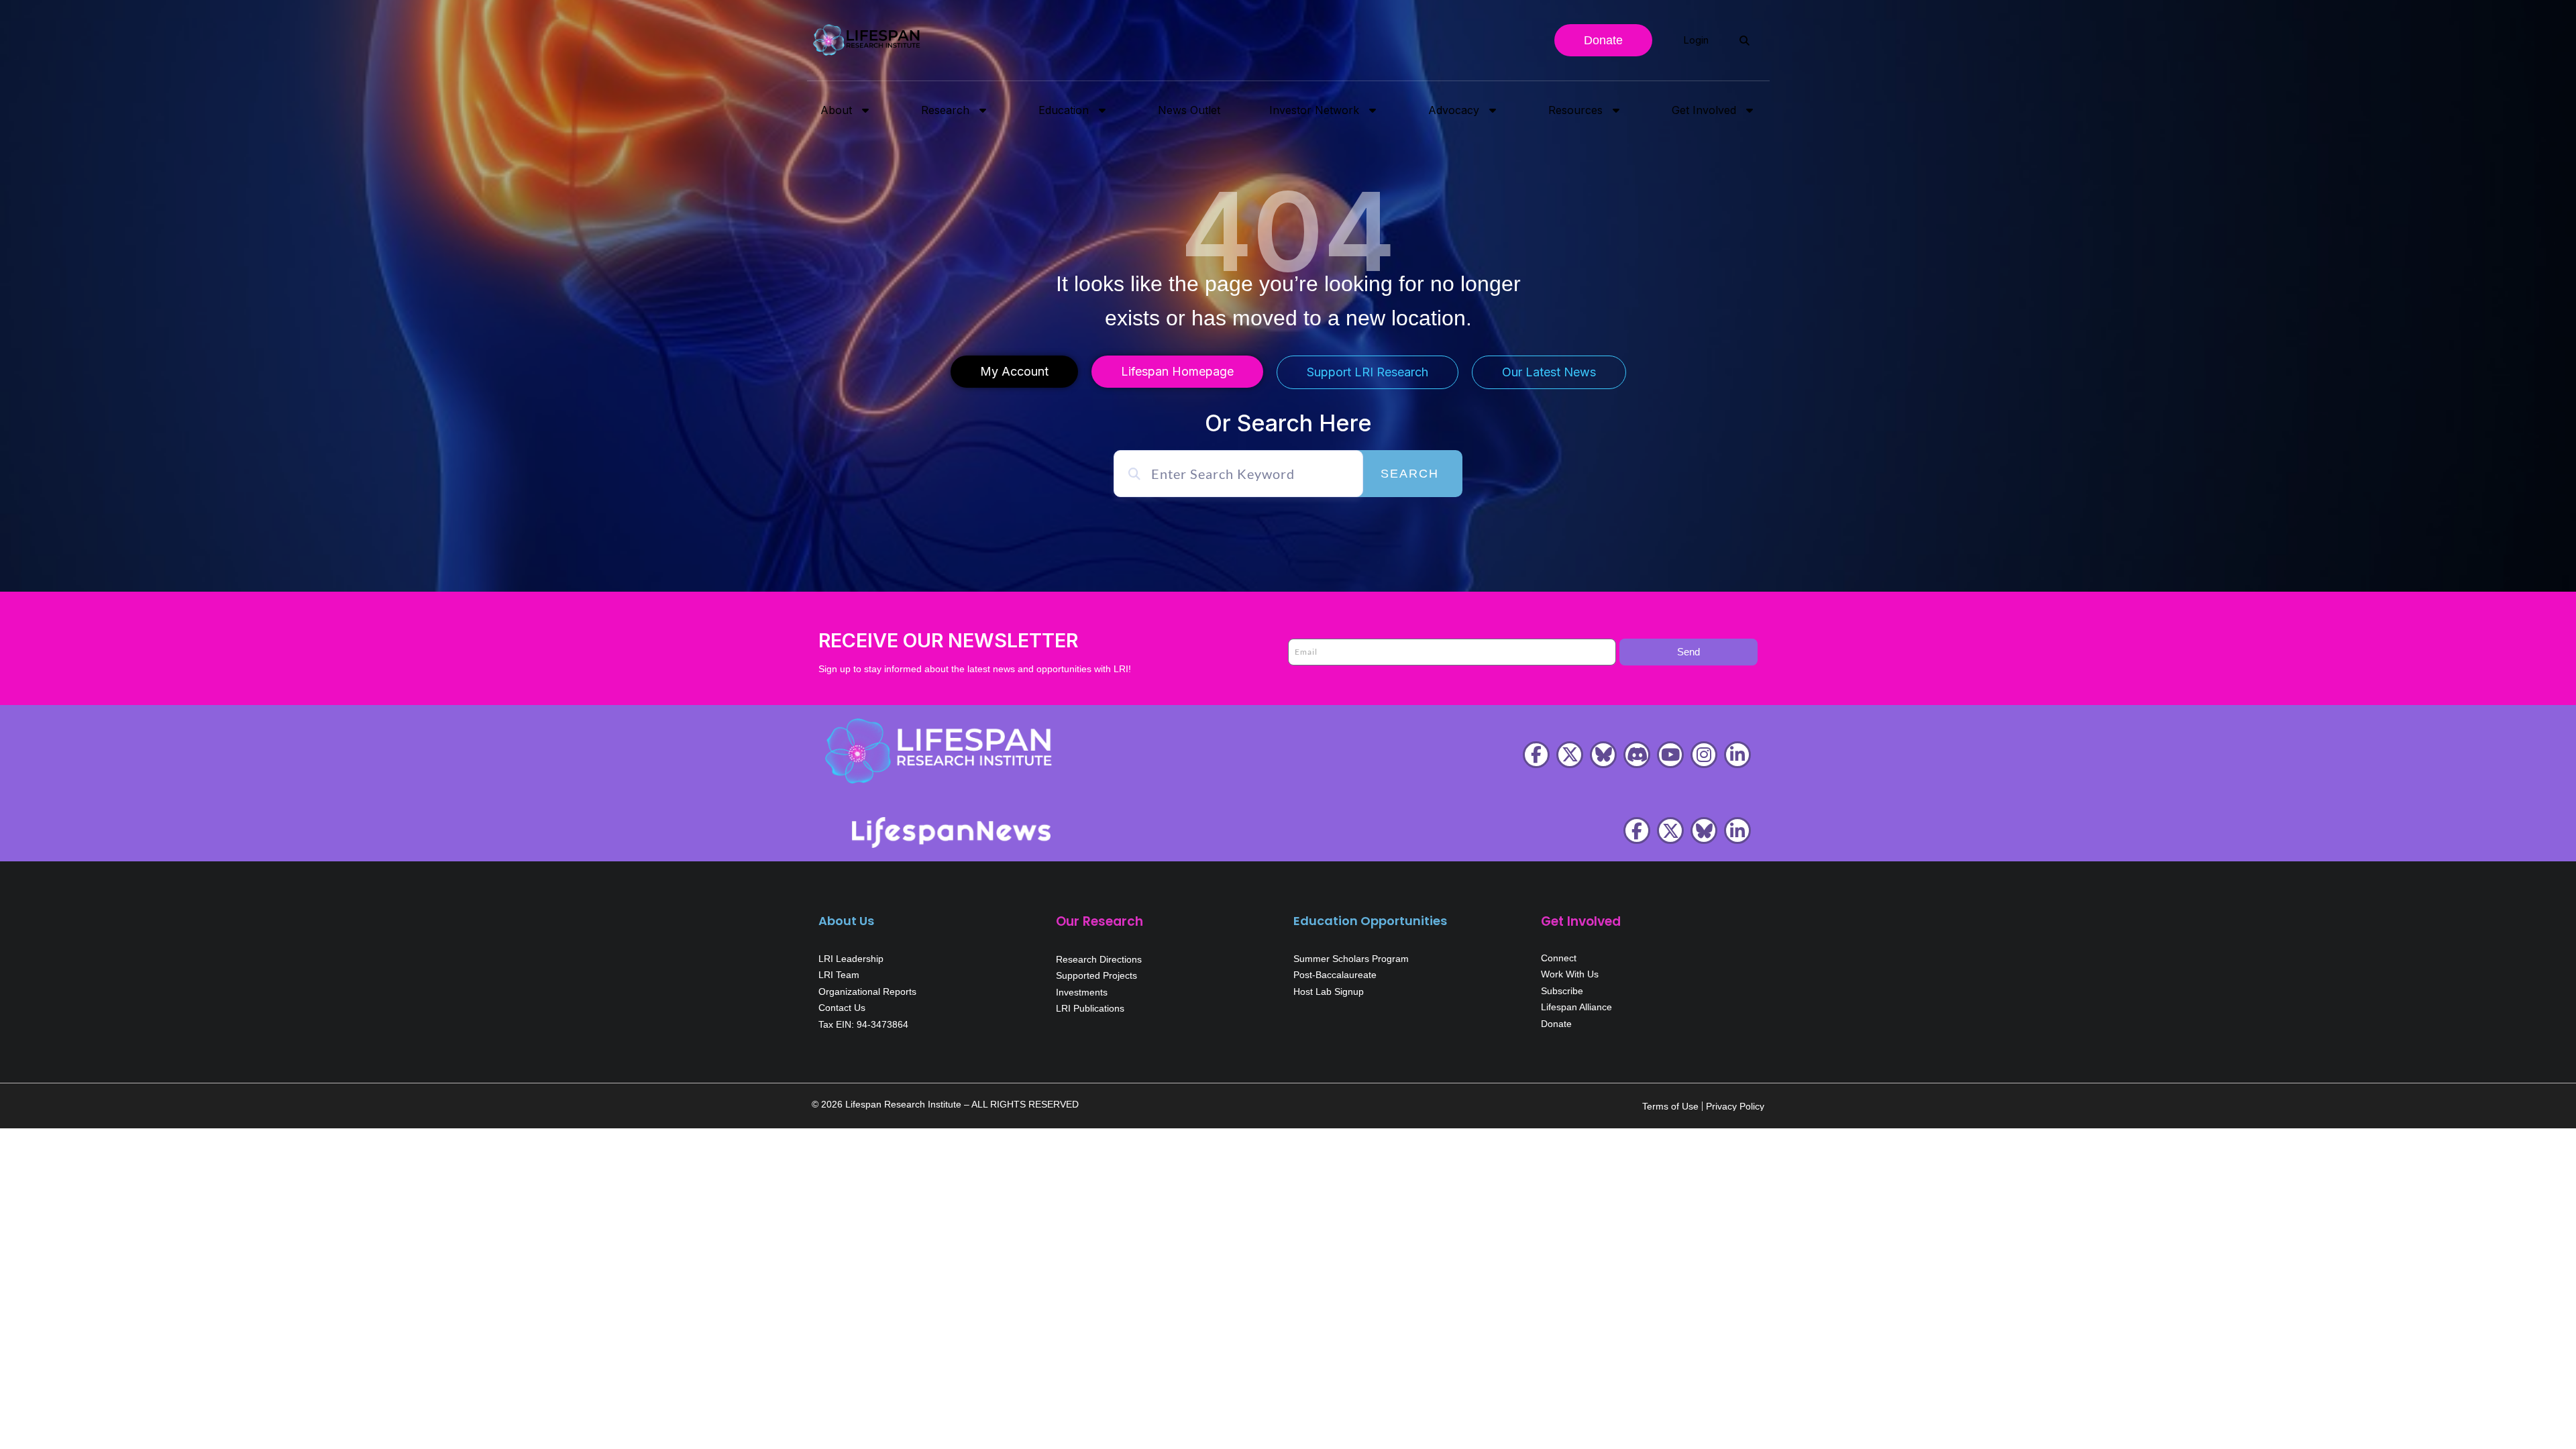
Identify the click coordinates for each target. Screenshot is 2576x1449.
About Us (846, 921)
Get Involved (1704, 110)
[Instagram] (1704, 755)
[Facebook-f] (1536, 755)
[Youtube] (1670, 755)
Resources (1575, 110)
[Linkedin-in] (1737, 755)
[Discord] (1637, 755)
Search (1410, 474)
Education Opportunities (1370, 921)
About (836, 110)
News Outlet (1189, 110)
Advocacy (1454, 110)
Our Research (1099, 921)
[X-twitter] (1570, 755)
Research (945, 110)
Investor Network (1314, 110)
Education (1064, 110)
